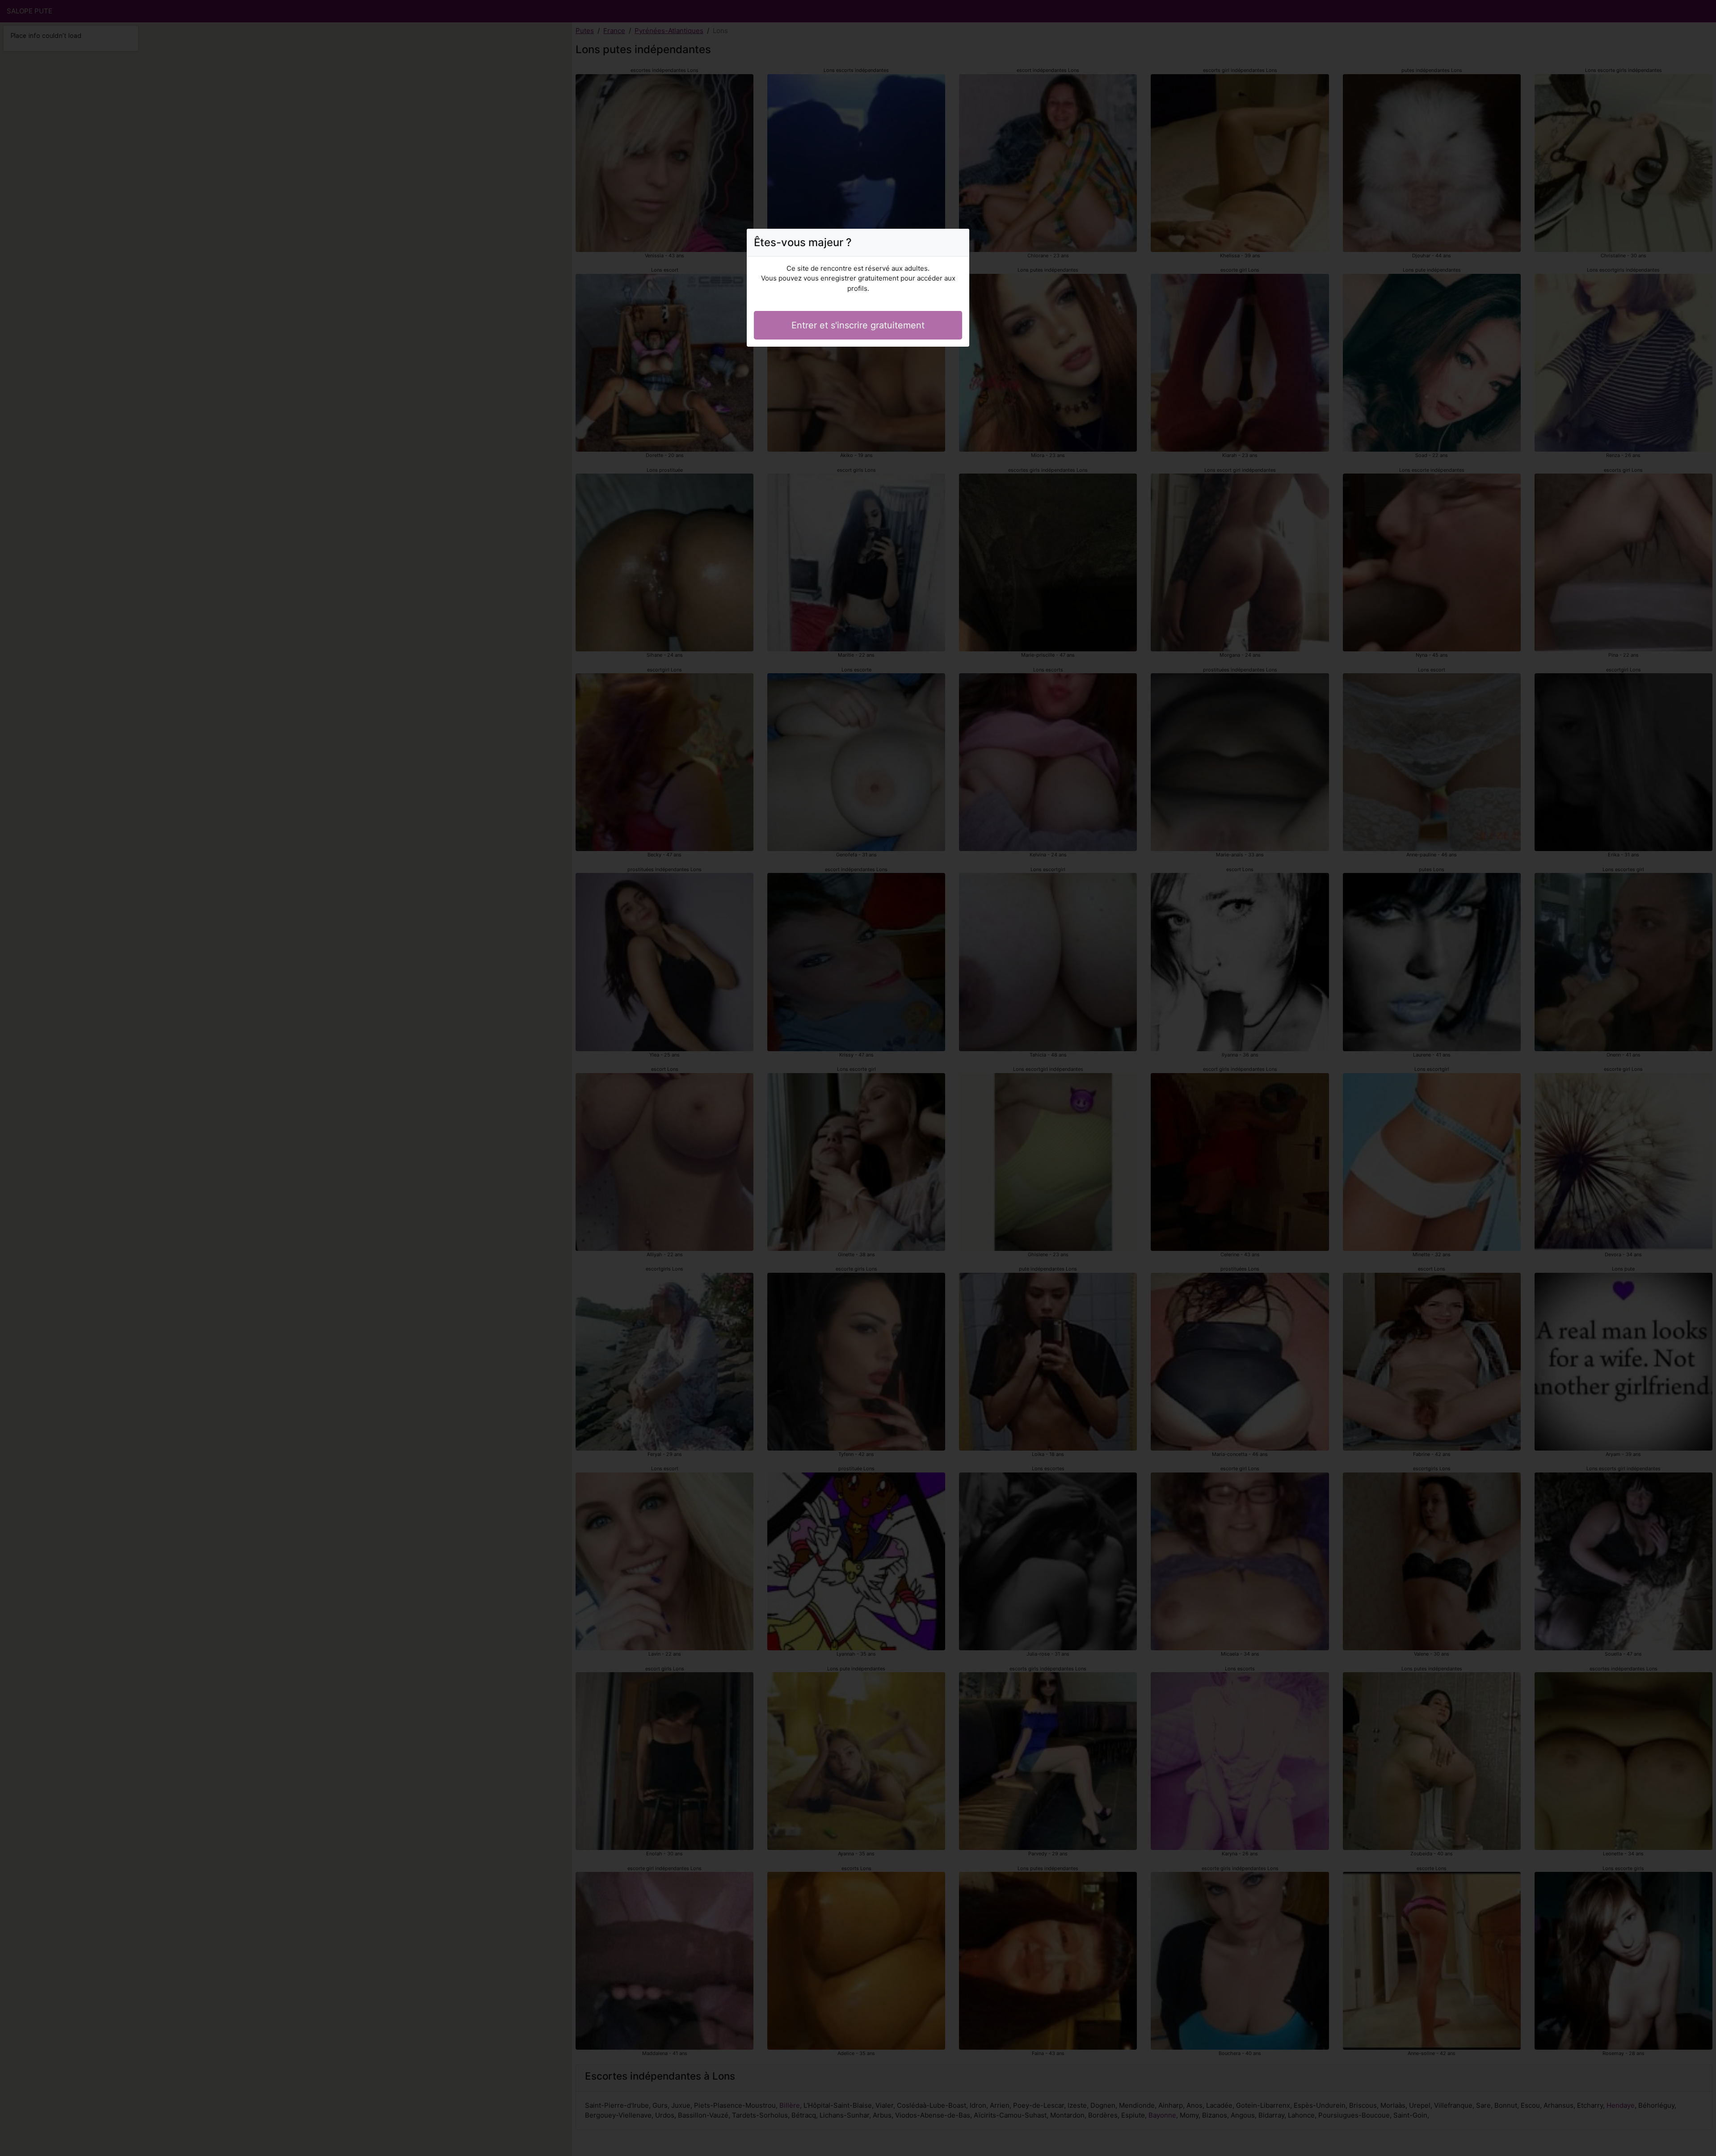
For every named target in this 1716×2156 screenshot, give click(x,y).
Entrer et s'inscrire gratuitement (858, 325)
